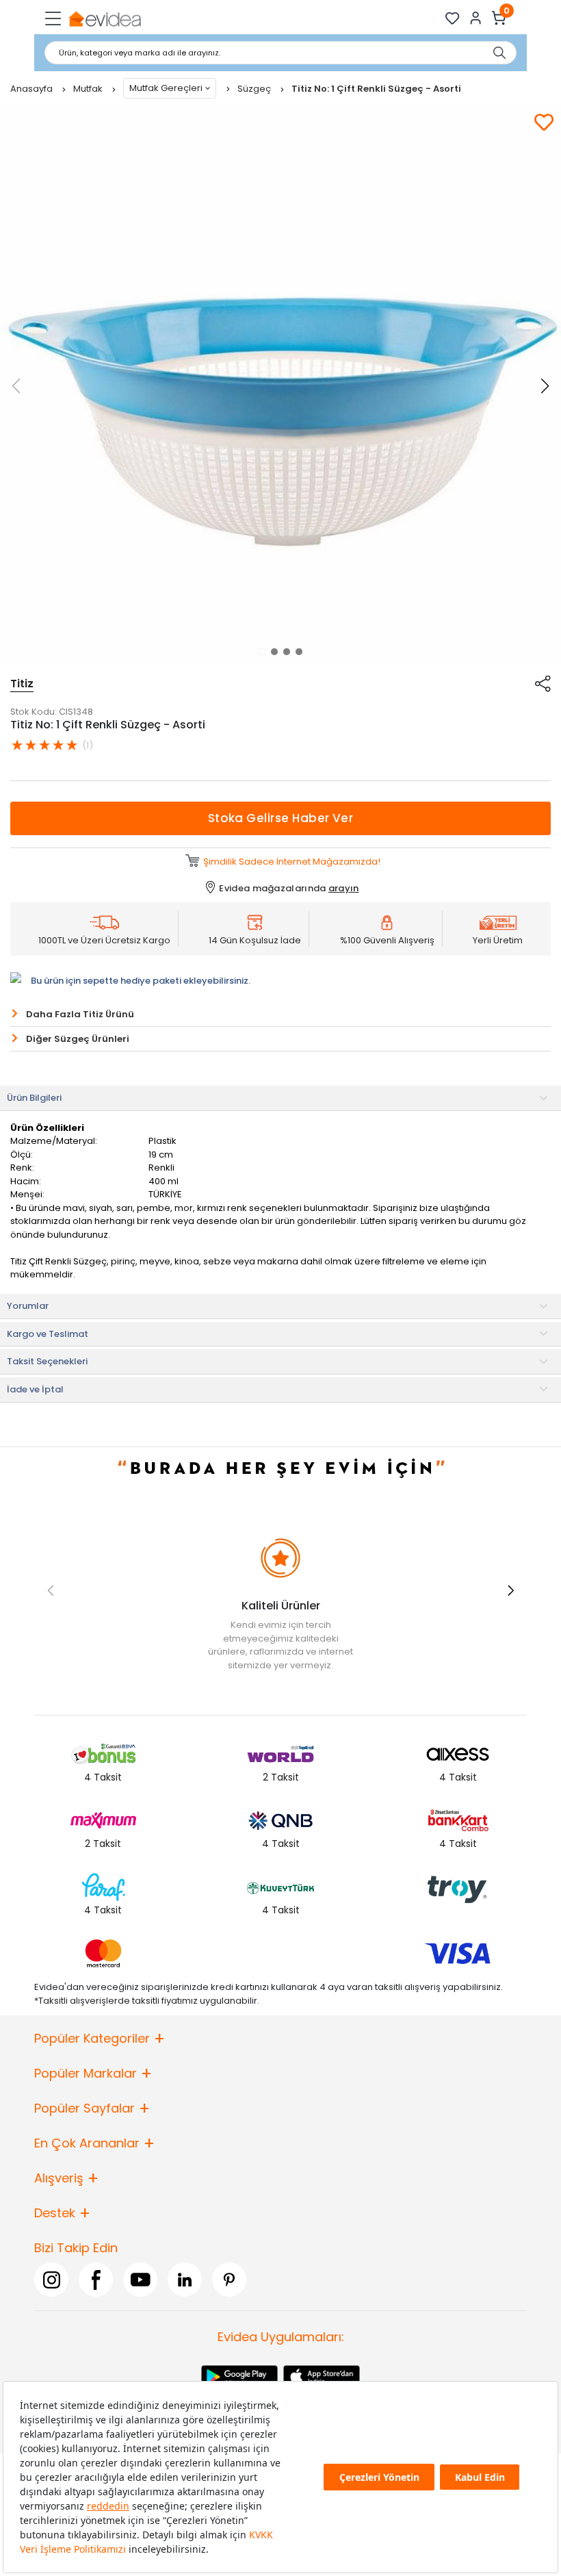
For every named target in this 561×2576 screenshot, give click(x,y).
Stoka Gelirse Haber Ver (281, 818)
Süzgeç (255, 89)
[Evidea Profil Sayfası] (476, 18)
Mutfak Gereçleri (166, 88)
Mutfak (89, 89)
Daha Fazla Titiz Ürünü (80, 1014)
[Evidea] (104, 18)
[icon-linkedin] (185, 2280)
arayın (344, 888)
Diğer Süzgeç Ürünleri (78, 1039)
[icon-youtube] (140, 2280)
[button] (262, 652)
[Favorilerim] (453, 18)
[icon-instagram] (51, 2280)
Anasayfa (32, 89)
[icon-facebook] (96, 2280)
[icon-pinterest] (229, 2280)
